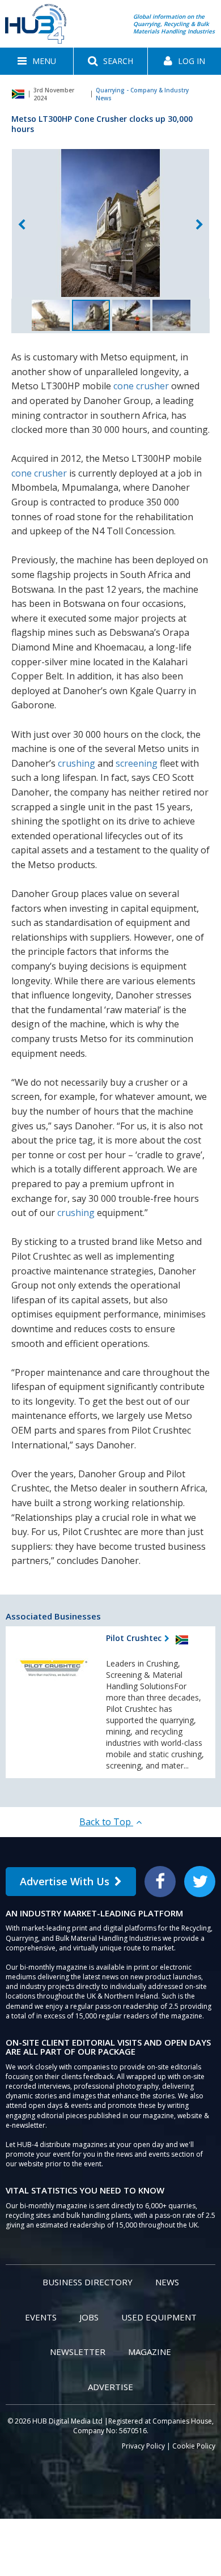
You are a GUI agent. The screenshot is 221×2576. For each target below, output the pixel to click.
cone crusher (141, 386)
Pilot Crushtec (134, 1638)
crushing (76, 763)
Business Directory (88, 2282)
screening (137, 763)
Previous (22, 225)
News (167, 2282)
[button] (37, 61)
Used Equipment (159, 2317)
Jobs (89, 2317)
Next (199, 225)
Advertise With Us (65, 1881)
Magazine (150, 2352)
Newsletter (78, 2352)
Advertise (110, 2387)
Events (41, 2317)
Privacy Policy (143, 2446)
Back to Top (106, 1822)
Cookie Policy (194, 2446)
